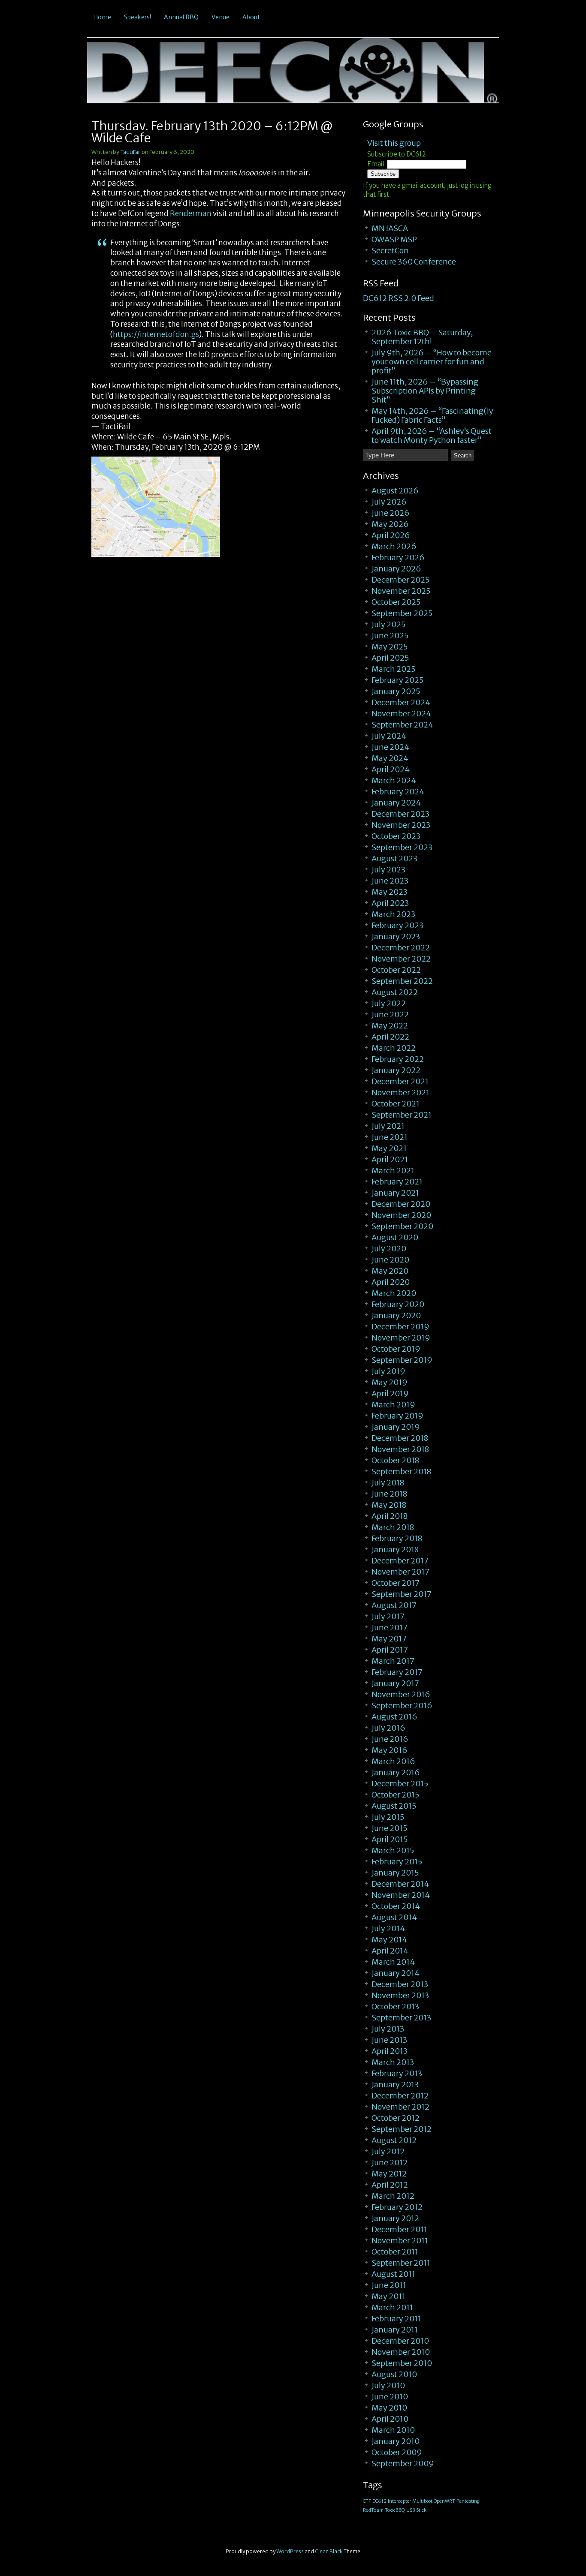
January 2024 (396, 803)
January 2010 (396, 2441)
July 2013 (388, 2029)
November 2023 (401, 825)
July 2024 (389, 736)
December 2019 (400, 1327)
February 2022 (398, 1059)
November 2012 (400, 2107)
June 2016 (390, 1739)
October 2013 (395, 2006)
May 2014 (389, 1940)
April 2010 (390, 2419)
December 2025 (400, 580)
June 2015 (389, 1828)
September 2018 (401, 1471)
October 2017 (396, 1583)
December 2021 (400, 1081)
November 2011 (400, 2241)
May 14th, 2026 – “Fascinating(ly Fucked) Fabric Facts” (432, 415)
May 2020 (390, 1271)
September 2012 (402, 2129)
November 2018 (400, 1449)
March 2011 (392, 2307)
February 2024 (398, 792)
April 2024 (391, 769)
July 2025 (388, 624)
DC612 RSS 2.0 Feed (399, 298)
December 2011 (399, 2229)
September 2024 (402, 725)
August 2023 (394, 858)
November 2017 (400, 1572)
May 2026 (390, 524)
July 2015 (388, 1817)
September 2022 (402, 981)
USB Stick (416, 2510)
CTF (367, 2501)
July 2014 (388, 1928)
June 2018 (389, 1494)
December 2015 (400, 1784)
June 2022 (390, 1014)
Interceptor (399, 2501)
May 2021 (389, 1148)
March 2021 (393, 1171)
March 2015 (393, 1850)
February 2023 (397, 925)
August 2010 (394, 2374)
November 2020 (401, 1215)
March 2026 (394, 546)
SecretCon (390, 251)
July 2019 (388, 1371)
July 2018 (388, 1483)
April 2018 (390, 1516)
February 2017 (397, 1672)
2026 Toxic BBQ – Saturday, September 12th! (422, 337)
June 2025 (390, 636)
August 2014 (394, 1917)
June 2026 (391, 513)
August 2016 (394, 1717)
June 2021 (390, 1137)
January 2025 (396, 691)
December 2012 (400, 2096)
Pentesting (468, 2501)
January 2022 (396, 1070)
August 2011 (393, 2274)
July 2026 (389, 502)
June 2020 (390, 1260)
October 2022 (396, 970)
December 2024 (401, 702)
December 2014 (400, 1884)
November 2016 (401, 1694)
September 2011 (401, 2263)
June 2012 (390, 2163)
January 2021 (395, 1193)
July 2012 (388, 2151)
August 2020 (395, 1237)
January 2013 (395, 2085)
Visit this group (394, 143)
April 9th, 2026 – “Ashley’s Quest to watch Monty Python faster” (432, 436)
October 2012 (396, 2118)
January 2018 (395, 1550)
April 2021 (390, 1159)
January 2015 (395, 1873)
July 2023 (388, 870)
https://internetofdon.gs (156, 334)
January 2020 (396, 1315)
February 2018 (397, 1538)
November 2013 (400, 1995)
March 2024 (394, 780)
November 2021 (400, 1093)
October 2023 (396, 836)
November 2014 (401, 1895)
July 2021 (388, 1126)
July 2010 (388, 2385)
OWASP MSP (394, 239)
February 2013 (397, 2073)
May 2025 (390, 647)
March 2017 (393, 1661)
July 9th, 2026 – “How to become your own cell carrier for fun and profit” (432, 362)
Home (102, 17)
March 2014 (393, 1962)
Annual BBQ (181, 17)
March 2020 (394, 1293)
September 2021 (402, 1115)
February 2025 (397, 680)
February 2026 (398, 558)
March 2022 (394, 1048)
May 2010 (389, 2408)
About (251, 17)
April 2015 (390, 1839)
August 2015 (394, 1806)
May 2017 (389, 1639)
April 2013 (390, 2051)
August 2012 (394, 2140)
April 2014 (390, 1951)
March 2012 (393, 2196)
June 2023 (390, 881)
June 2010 (390, 2397)
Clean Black (329, 2551)
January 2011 (395, 2330)
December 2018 (400, 1438)
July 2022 (389, 1003)
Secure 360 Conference (414, 262)
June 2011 (389, 2285)
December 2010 (400, 2341)
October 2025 (396, 602)
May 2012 (389, 2174)
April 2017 (390, 1650)
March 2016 (393, 1761)
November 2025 (401, 591)
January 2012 (395, 2218)
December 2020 (401, 1204)
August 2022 (395, 992)
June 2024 (390, 747)
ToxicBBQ (395, 2510)
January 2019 (396, 1427)
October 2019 (396, 1349)
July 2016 (388, 1728)
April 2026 (391, 535)
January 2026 (396, 569)
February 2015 (397, 1862)
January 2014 (396, 1973)
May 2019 (390, 1382)
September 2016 (402, 1706)
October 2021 (396, 1104)
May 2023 (390, 892)
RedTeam (373, 2510)
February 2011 (396, 2319)
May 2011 (388, 2296)
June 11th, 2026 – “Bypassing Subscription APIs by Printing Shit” (425, 391)
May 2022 (390, 1026)
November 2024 (401, 714)
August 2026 (395, 491)
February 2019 (397, 1416)
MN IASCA (390, 228)
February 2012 (397, 2207)
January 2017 (395, 1683)
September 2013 (401, 2018)
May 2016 (390, 1750)
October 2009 (397, 2452)
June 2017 (390, 1628)
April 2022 (390, 1037)
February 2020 (398, 1304)
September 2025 (402, 613)
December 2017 (400, 1561)
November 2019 (401, 1338)
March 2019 (393, 1405)
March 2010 (393, 2430)
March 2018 (393, 1527)
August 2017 (394, 1605)
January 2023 (396, 936)
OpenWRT (444, 2501)
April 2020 (391, 1282)
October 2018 (395, 1460)
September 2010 (402, 2363)
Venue (221, 17)
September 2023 (402, 847)
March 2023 (393, 914)
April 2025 (390, 658)
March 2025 (393, 669)
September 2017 (402, 1594)
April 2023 (390, 903)
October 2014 (396, 1906)
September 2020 (402, 1226)
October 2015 (395, 1795)
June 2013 (389, 2040)
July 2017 (388, 1616)
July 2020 (389, 1249)
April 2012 (390, 2185)
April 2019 (390, 1393)
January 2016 (396, 1772)
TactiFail (130, 152)
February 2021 (397, 1182)
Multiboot (422, 2501)
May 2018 (389, 1505)
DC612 (379, 2501)
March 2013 (393, 2062)
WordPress (290, 2551)
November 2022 (401, 959)
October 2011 (395, 2252)
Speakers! (137, 17)
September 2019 (402, 1360)
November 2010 (401, 2352)
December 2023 (400, 814)
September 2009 (403, 2463)
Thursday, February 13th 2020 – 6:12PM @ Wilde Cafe (212, 132)
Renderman (191, 213)
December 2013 (400, 1984)
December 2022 (401, 948)
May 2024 (390, 758)
